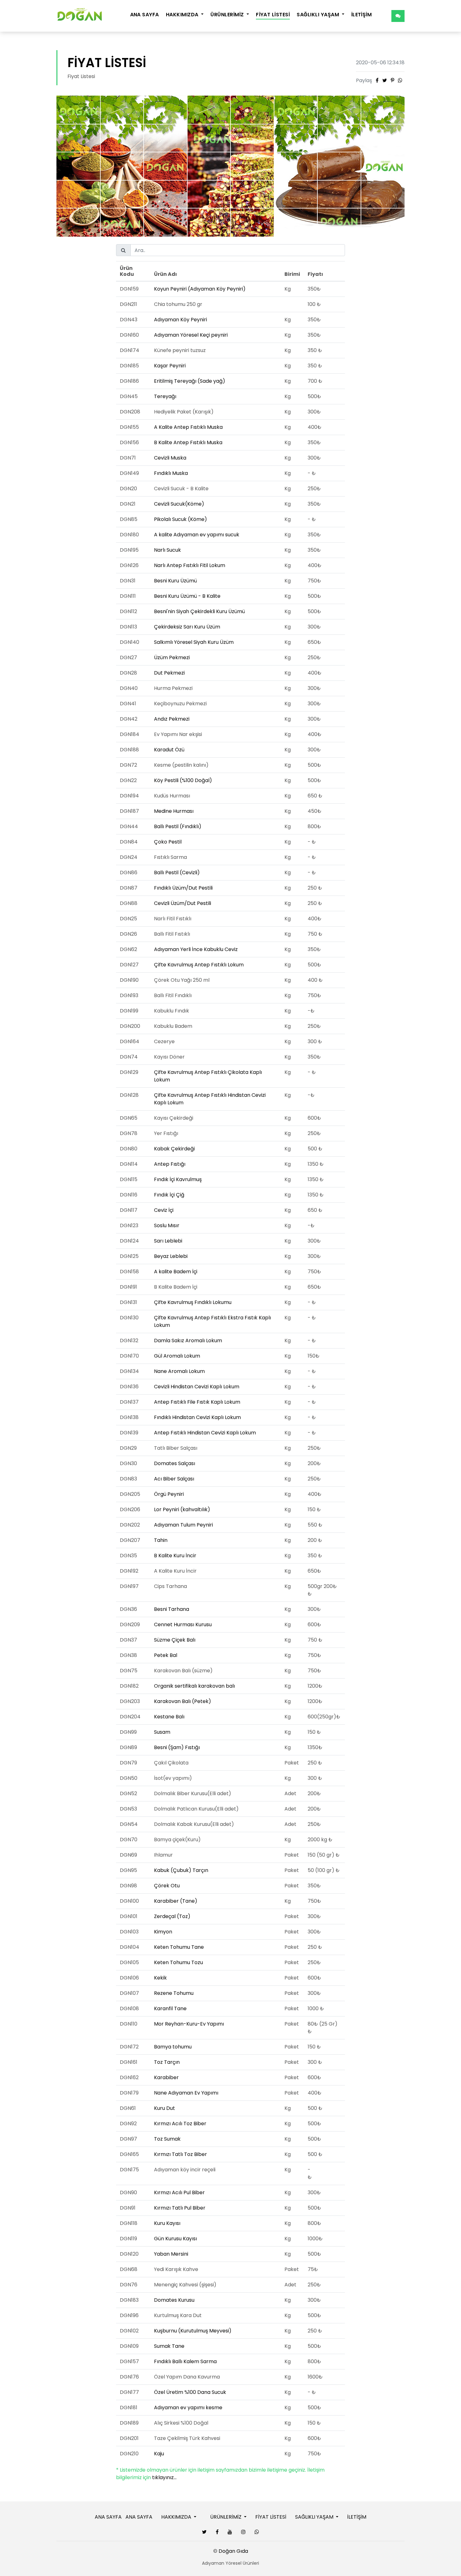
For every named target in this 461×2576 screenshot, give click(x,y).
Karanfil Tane (170, 2008)
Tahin (161, 1540)
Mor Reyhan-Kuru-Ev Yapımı (189, 2024)
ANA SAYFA (145, 15)
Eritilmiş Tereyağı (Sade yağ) (190, 381)
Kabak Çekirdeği (174, 1149)
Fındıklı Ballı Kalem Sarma (185, 2361)
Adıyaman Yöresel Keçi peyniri (191, 335)
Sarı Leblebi (168, 1241)
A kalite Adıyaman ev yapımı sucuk (197, 535)
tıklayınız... (164, 2477)
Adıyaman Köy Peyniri (180, 320)
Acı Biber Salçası (174, 1479)
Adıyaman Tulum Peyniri (183, 1525)
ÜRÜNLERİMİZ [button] (228, 15)
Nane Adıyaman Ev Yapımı (186, 2093)
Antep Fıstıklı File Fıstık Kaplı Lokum (197, 1402)
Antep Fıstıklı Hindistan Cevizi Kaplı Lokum (205, 1433)
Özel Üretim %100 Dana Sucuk (190, 2392)
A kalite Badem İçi (176, 1272)
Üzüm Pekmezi (172, 657)
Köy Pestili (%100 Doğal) (183, 780)
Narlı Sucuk (167, 550)
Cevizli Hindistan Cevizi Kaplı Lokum (197, 1387)
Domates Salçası (175, 1463)
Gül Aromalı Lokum (177, 1356)
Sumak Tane (169, 2346)
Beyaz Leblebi (171, 1256)
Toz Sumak (167, 2139)
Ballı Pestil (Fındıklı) (178, 826)
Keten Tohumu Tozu (178, 1962)
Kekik (160, 1978)
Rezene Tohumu (174, 1993)
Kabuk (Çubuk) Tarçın (181, 1870)
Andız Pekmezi (172, 719)
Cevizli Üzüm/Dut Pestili (183, 903)
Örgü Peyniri (169, 1494)
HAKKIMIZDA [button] (183, 15)
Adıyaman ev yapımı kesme (188, 2408)
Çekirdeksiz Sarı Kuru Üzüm (187, 627)
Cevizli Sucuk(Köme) (179, 504)
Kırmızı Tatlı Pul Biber (180, 2208)
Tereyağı (165, 396)
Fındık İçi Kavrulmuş (178, 1179)
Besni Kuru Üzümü (175, 581)
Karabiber (166, 2077)
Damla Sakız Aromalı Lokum (188, 1341)
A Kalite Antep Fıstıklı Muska (188, 427)
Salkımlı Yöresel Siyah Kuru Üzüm (194, 642)
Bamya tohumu (173, 2047)
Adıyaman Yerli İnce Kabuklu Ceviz (196, 949)
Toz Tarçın (167, 2062)
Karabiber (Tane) (176, 1901)
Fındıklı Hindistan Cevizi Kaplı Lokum (197, 1417)
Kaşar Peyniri (170, 366)
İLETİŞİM (362, 15)
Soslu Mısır (167, 1225)
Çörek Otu (167, 1886)
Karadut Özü (169, 750)
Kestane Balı (169, 1717)
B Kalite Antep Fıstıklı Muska (188, 442)
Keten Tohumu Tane (179, 1947)
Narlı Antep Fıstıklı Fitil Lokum (190, 565)
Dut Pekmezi (169, 673)
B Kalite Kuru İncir (175, 1556)
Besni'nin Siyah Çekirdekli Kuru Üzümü (199, 611)
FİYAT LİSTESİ (273, 15)
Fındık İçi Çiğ (169, 1195)
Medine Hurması (174, 811)
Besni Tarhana (172, 1609)
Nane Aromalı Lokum (179, 1371)
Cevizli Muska (170, 458)
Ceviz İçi (164, 1210)
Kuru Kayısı (167, 2223)
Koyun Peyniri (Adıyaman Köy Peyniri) (200, 289)
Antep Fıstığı (170, 1164)
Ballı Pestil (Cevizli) (177, 873)
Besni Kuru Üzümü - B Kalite (187, 596)
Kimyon (163, 1932)
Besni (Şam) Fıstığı (177, 1747)
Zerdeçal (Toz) (172, 1916)
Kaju (159, 2454)
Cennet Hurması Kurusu (183, 1624)
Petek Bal (166, 1655)
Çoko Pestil (168, 842)
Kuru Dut (164, 2108)
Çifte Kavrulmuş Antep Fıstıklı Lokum (199, 965)
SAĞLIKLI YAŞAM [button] (318, 15)
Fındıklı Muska (171, 473)
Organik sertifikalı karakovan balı (194, 1686)
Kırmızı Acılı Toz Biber (180, 2124)
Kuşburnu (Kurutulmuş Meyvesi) (193, 2331)
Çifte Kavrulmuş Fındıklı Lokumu (193, 1302)
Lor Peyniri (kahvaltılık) (182, 1509)
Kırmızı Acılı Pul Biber (179, 2192)
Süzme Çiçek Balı (175, 1640)
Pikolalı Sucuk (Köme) (180, 519)
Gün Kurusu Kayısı (175, 2239)
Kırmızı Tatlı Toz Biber (180, 2154)
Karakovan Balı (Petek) (183, 1701)
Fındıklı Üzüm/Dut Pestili (183, 888)
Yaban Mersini (171, 2254)
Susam (162, 1732)
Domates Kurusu (174, 2300)
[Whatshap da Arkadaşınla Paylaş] (400, 80)
